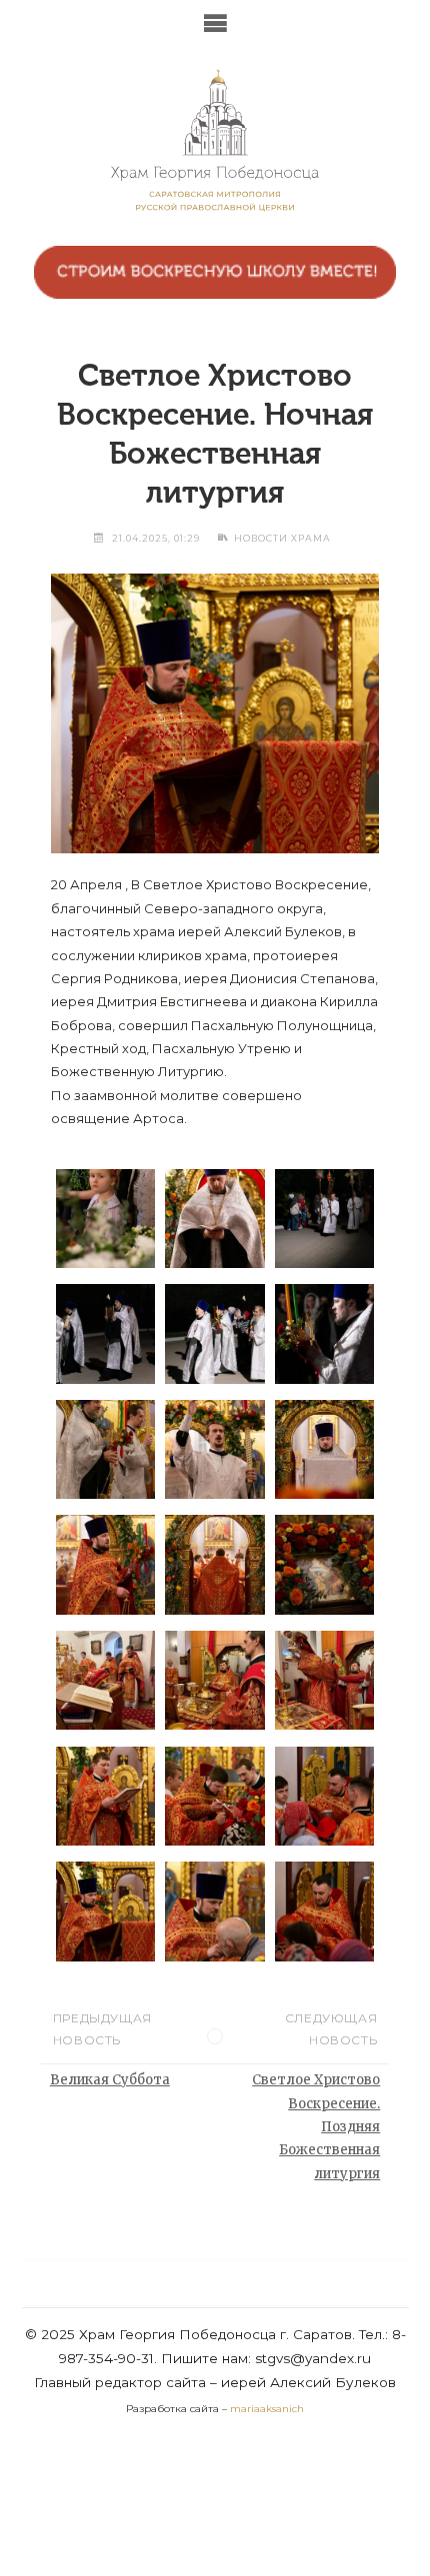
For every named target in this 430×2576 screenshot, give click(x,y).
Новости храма (282, 538)
